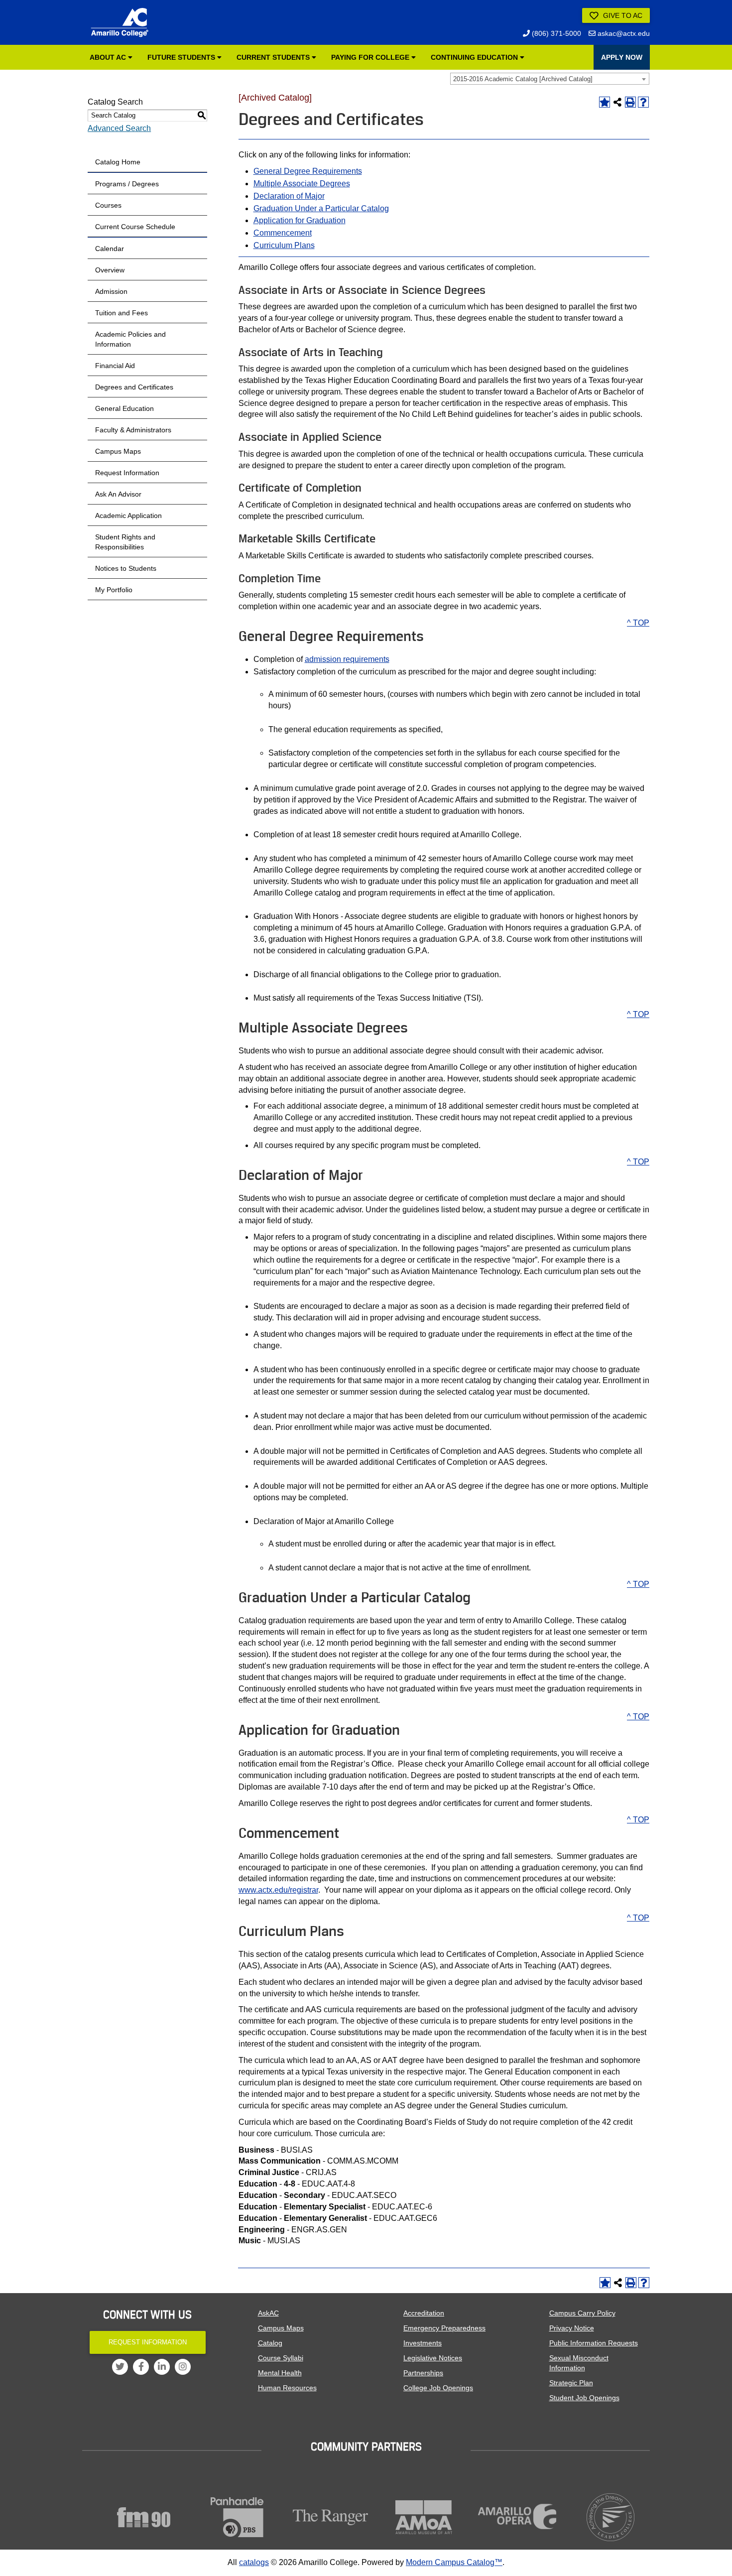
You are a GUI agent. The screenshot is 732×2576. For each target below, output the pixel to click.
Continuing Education (475, 57)
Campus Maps (118, 451)
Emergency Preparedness (444, 2328)
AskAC (268, 2313)
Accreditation (424, 2313)
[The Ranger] (331, 2517)
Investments (423, 2343)
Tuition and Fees (122, 313)
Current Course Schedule (135, 227)
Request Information (127, 473)
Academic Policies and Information (130, 339)
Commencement (283, 233)
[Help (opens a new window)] (643, 102)
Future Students (182, 57)
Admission (111, 291)
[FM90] (144, 2517)
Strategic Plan (571, 2383)
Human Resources (287, 2388)
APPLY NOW (622, 57)
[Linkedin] (162, 2367)
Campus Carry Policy (582, 2313)
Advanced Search (119, 128)
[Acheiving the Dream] (611, 2517)
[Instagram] (183, 2367)
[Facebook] (141, 2367)
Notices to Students (126, 568)
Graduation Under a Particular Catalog (321, 208)
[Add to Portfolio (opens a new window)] (605, 102)
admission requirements (347, 659)
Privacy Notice (572, 2328)
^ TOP (638, 623)
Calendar (110, 249)
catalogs (254, 2562)
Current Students (274, 57)
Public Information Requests (594, 2343)
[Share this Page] (617, 102)
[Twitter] (120, 2367)
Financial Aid (115, 366)
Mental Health (280, 2373)
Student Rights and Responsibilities (125, 542)
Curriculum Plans (284, 245)
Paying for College (371, 57)
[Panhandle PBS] (238, 2517)
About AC (109, 57)
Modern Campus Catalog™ (454, 2562)
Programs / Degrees (127, 184)
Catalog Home (118, 162)
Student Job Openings (584, 2398)
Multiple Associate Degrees (302, 184)
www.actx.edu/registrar (278, 1890)
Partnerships (423, 2373)
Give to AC (622, 15)
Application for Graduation (300, 220)
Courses (108, 205)
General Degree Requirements (308, 171)
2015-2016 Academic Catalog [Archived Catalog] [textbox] (523, 79)
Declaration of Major (289, 196)
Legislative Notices (433, 2358)
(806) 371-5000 (555, 33)
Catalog (270, 2343)
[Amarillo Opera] (517, 2516)
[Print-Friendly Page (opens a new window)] (630, 102)
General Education (124, 408)
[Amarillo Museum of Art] (424, 2517)
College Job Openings (438, 2388)
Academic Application (128, 515)
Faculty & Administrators (133, 430)
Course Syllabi (281, 2358)
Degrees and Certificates (134, 387)
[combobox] (550, 79)
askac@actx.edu (623, 33)
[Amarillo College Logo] (120, 22)
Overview (110, 270)
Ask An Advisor (118, 494)
